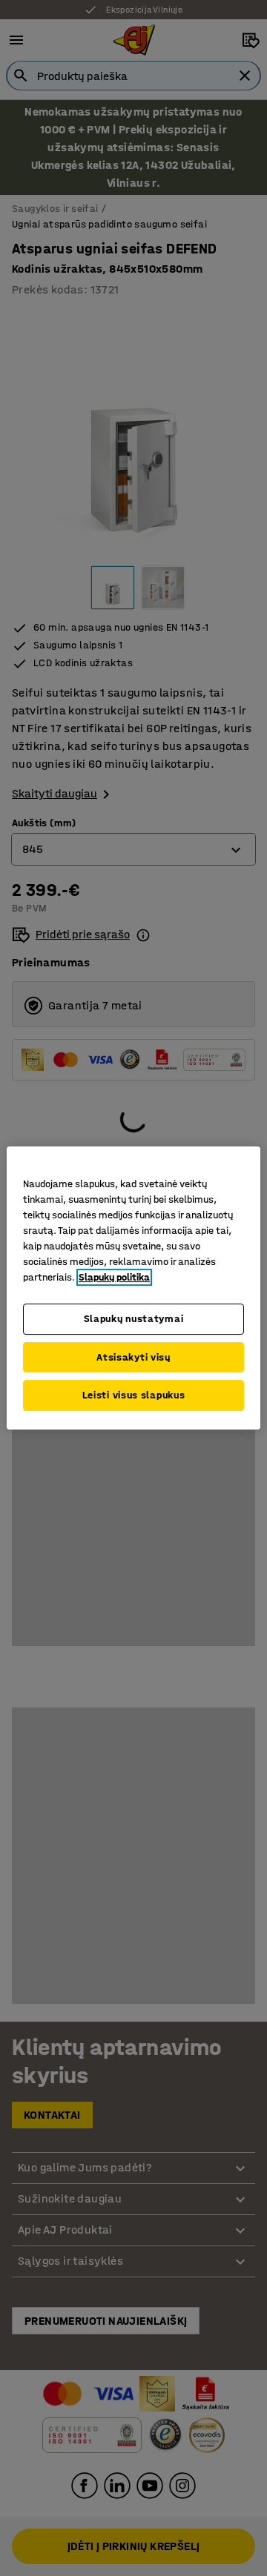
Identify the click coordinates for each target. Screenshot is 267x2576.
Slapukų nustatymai (134, 1319)
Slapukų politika (114, 1277)
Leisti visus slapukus (134, 1395)
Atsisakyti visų (133, 1357)
